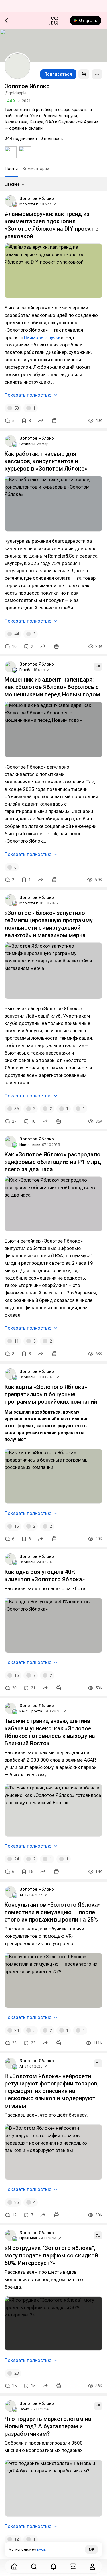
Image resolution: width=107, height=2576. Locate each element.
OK (92, 2549)
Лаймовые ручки (42, 337)
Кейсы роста (31, 1711)
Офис (24, 2409)
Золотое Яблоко (37, 198)
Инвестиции (30, 1145)
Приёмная (28, 2238)
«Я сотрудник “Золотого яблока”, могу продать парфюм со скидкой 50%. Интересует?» (51, 2255)
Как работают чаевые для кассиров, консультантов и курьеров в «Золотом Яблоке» (46, 461)
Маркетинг (29, 204)
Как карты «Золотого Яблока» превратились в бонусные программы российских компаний (51, 1394)
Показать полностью (28, 395)
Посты (11, 169)
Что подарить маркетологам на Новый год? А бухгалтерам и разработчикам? (48, 2426)
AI (21, 1895)
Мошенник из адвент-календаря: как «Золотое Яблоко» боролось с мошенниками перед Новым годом (52, 687)
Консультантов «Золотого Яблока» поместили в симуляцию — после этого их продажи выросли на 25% (53, 1912)
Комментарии (36, 169)
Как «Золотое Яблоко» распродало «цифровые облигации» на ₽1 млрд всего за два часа (53, 1162)
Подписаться (58, 74)
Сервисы (27, 444)
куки (41, 2549)
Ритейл (25, 670)
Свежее (12, 184)
